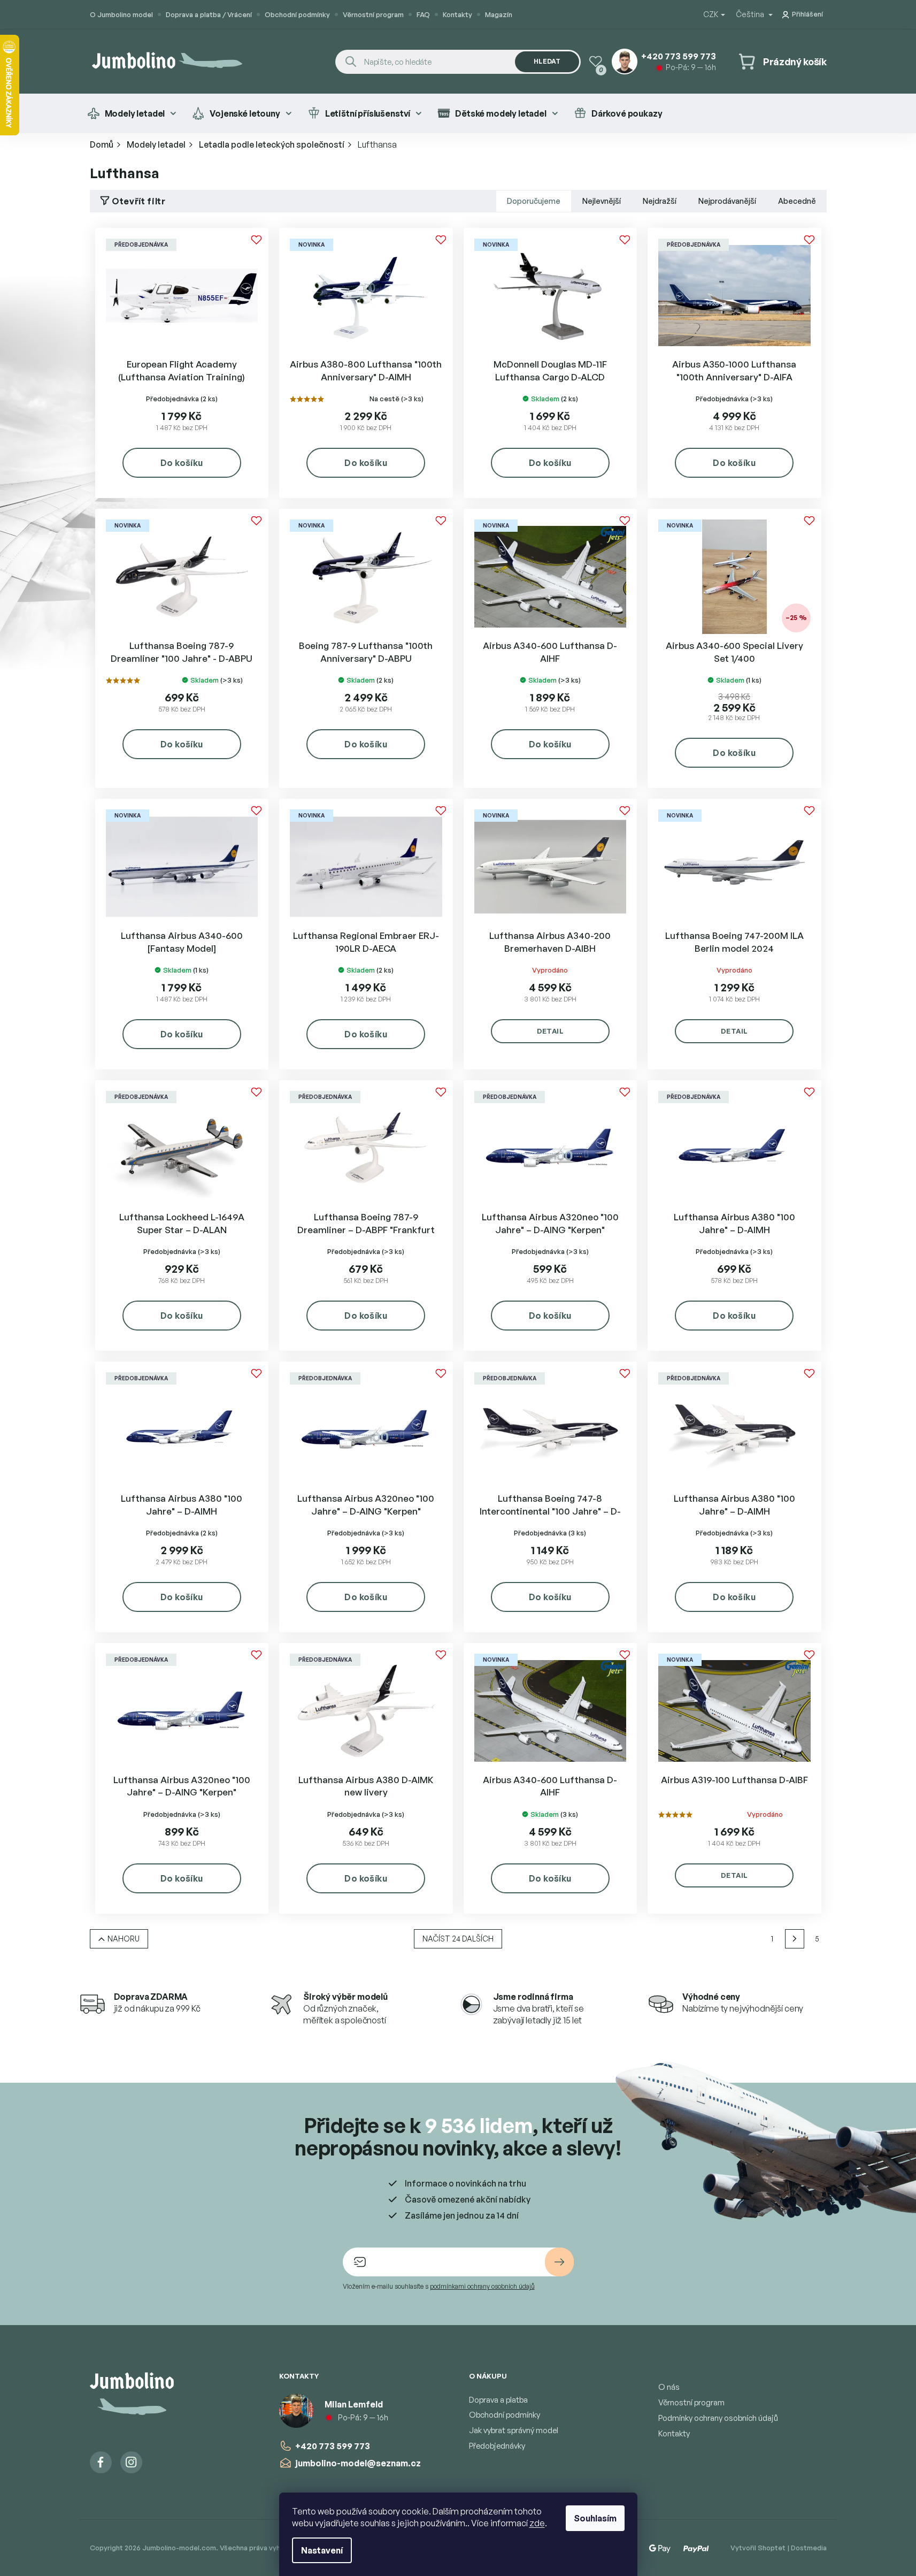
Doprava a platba (498, 2400)
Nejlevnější (602, 201)
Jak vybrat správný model (514, 2430)
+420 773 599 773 (333, 2446)
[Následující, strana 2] (795, 1939)
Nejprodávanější (727, 201)
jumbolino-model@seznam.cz (358, 2463)
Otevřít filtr (138, 201)
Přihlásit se (559, 2262)
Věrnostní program (373, 14)
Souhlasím (595, 2518)
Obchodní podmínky (297, 14)
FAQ (423, 14)
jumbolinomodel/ (131, 2462)
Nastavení (322, 2550)
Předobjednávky (497, 2446)
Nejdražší (660, 201)
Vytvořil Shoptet (758, 2548)
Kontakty (457, 14)
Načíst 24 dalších (458, 1939)
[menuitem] (132, 113)
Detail (550, 1031)
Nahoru (124, 1939)
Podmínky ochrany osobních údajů (718, 2418)
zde (537, 2523)
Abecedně (797, 201)
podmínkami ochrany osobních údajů (482, 2286)
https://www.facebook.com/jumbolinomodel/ (101, 2462)
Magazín (499, 14)
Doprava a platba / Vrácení (209, 14)
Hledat (547, 61)
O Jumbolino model (121, 14)
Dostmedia (809, 2548)
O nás (669, 2387)
